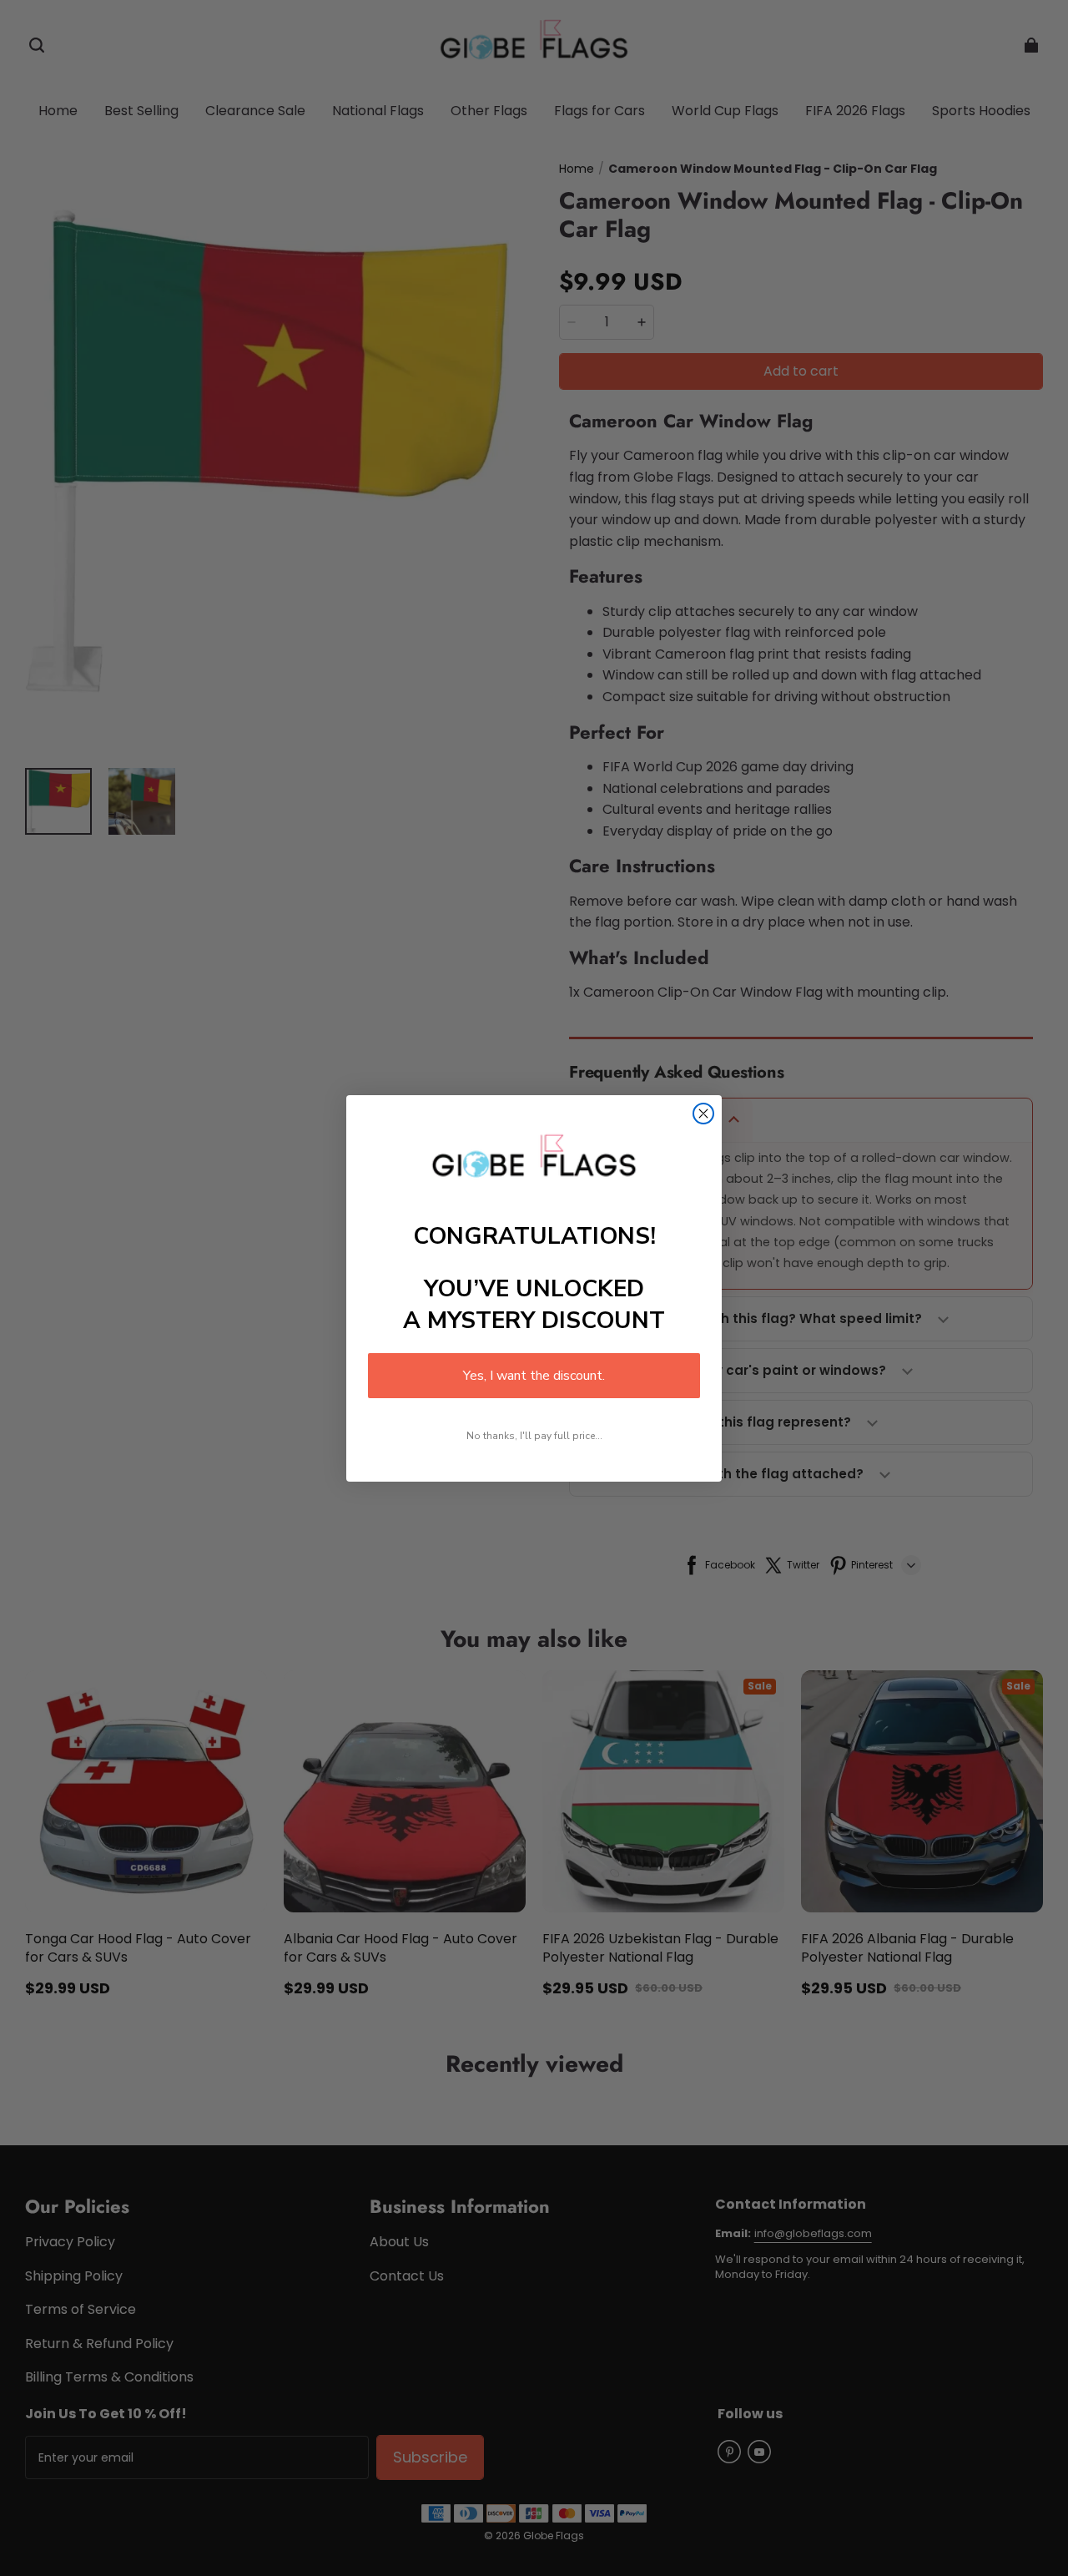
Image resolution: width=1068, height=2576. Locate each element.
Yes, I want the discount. (534, 1376)
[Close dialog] (703, 1114)
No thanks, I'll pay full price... (534, 1436)
